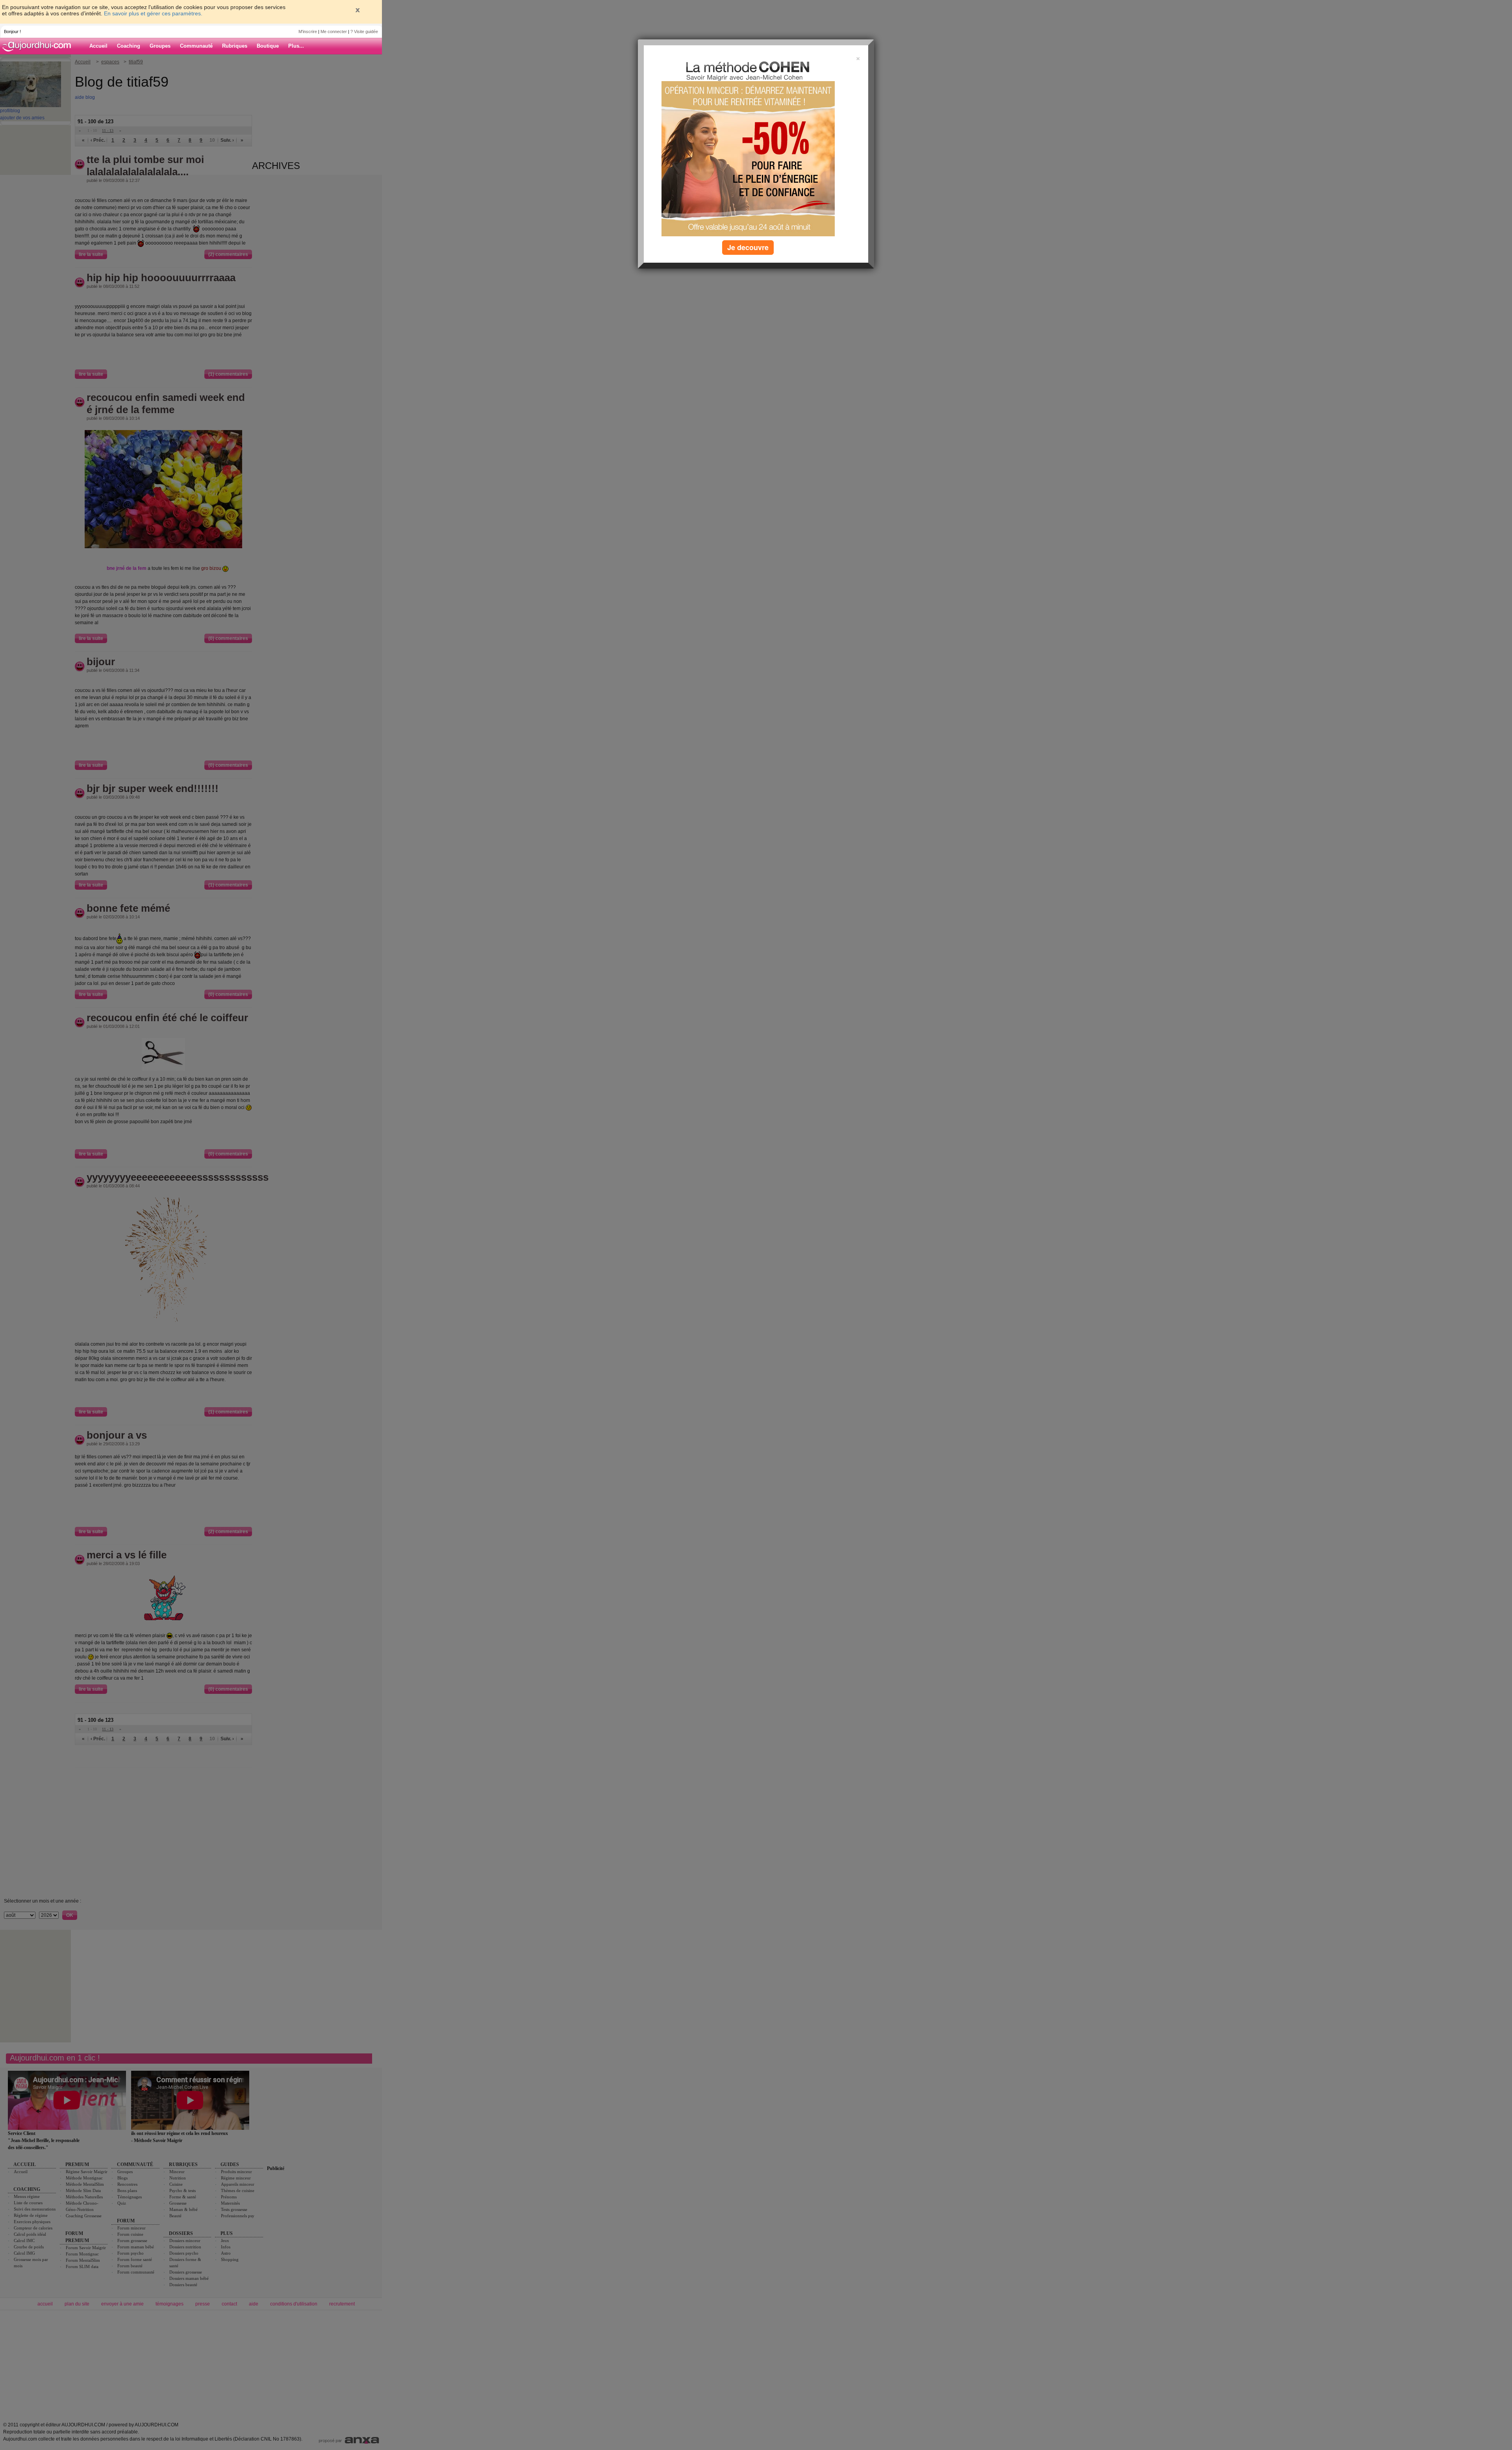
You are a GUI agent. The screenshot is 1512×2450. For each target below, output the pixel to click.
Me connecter (334, 32)
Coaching (129, 46)
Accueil (98, 46)
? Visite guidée (364, 32)
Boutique (268, 46)
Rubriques (235, 46)
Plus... (296, 46)
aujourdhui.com (39, 46)
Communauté (196, 46)
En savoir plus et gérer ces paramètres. (153, 13)
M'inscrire (308, 32)
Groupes (160, 46)
